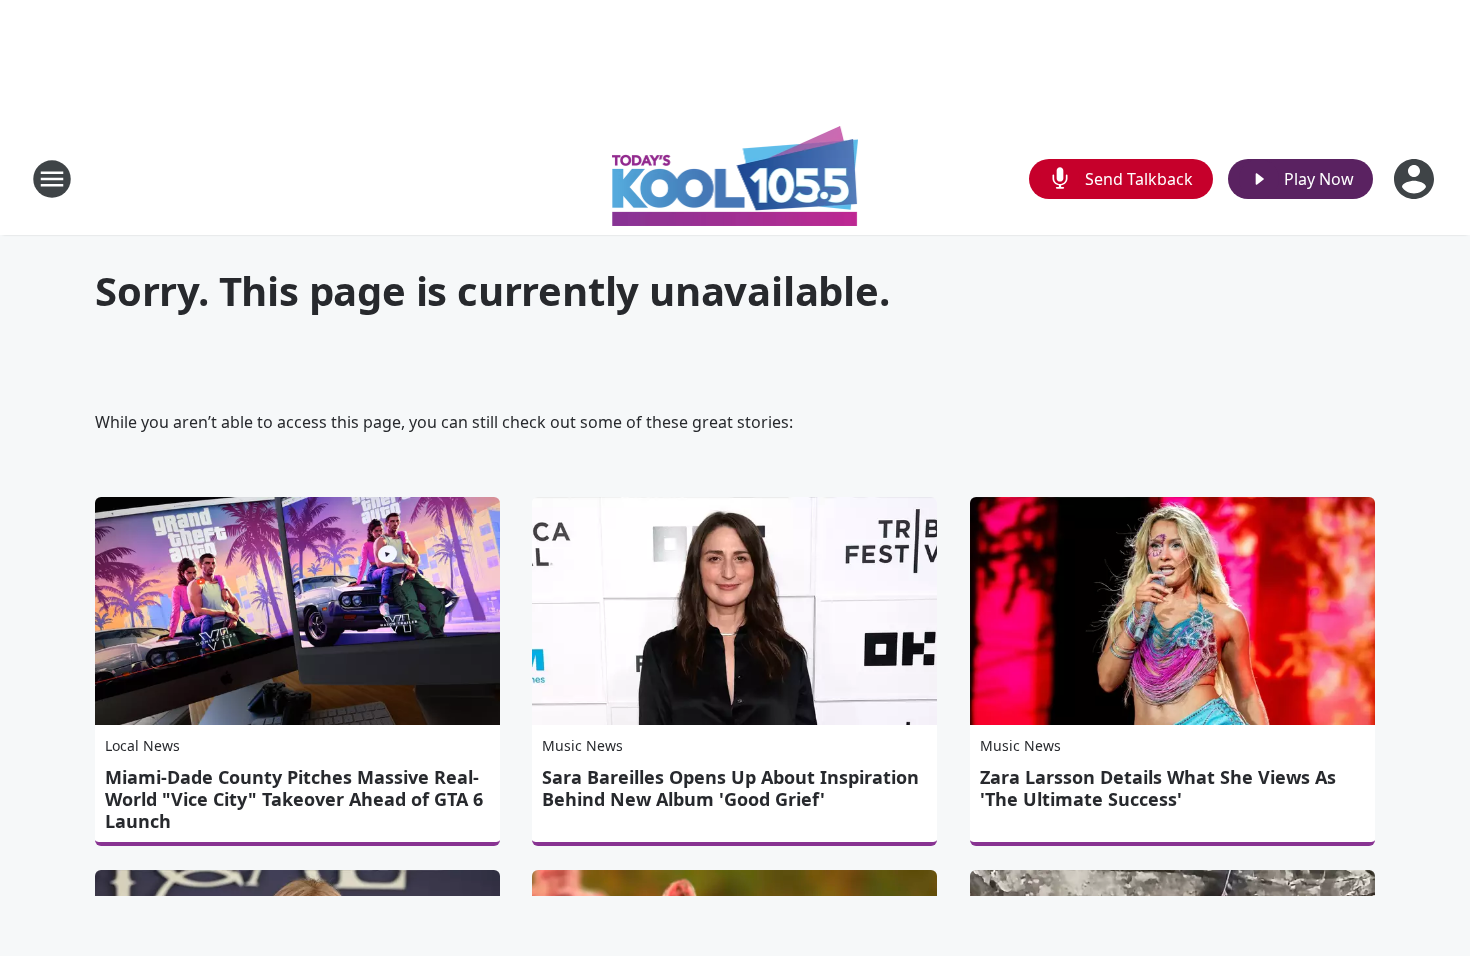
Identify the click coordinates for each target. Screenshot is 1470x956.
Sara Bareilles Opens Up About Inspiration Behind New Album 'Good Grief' (730, 788)
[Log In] (1416, 179)
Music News (582, 745)
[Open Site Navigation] (52, 179)
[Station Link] (735, 178)
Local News (142, 745)
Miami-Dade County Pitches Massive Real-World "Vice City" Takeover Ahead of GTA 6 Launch (294, 799)
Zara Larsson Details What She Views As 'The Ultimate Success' (1158, 788)
